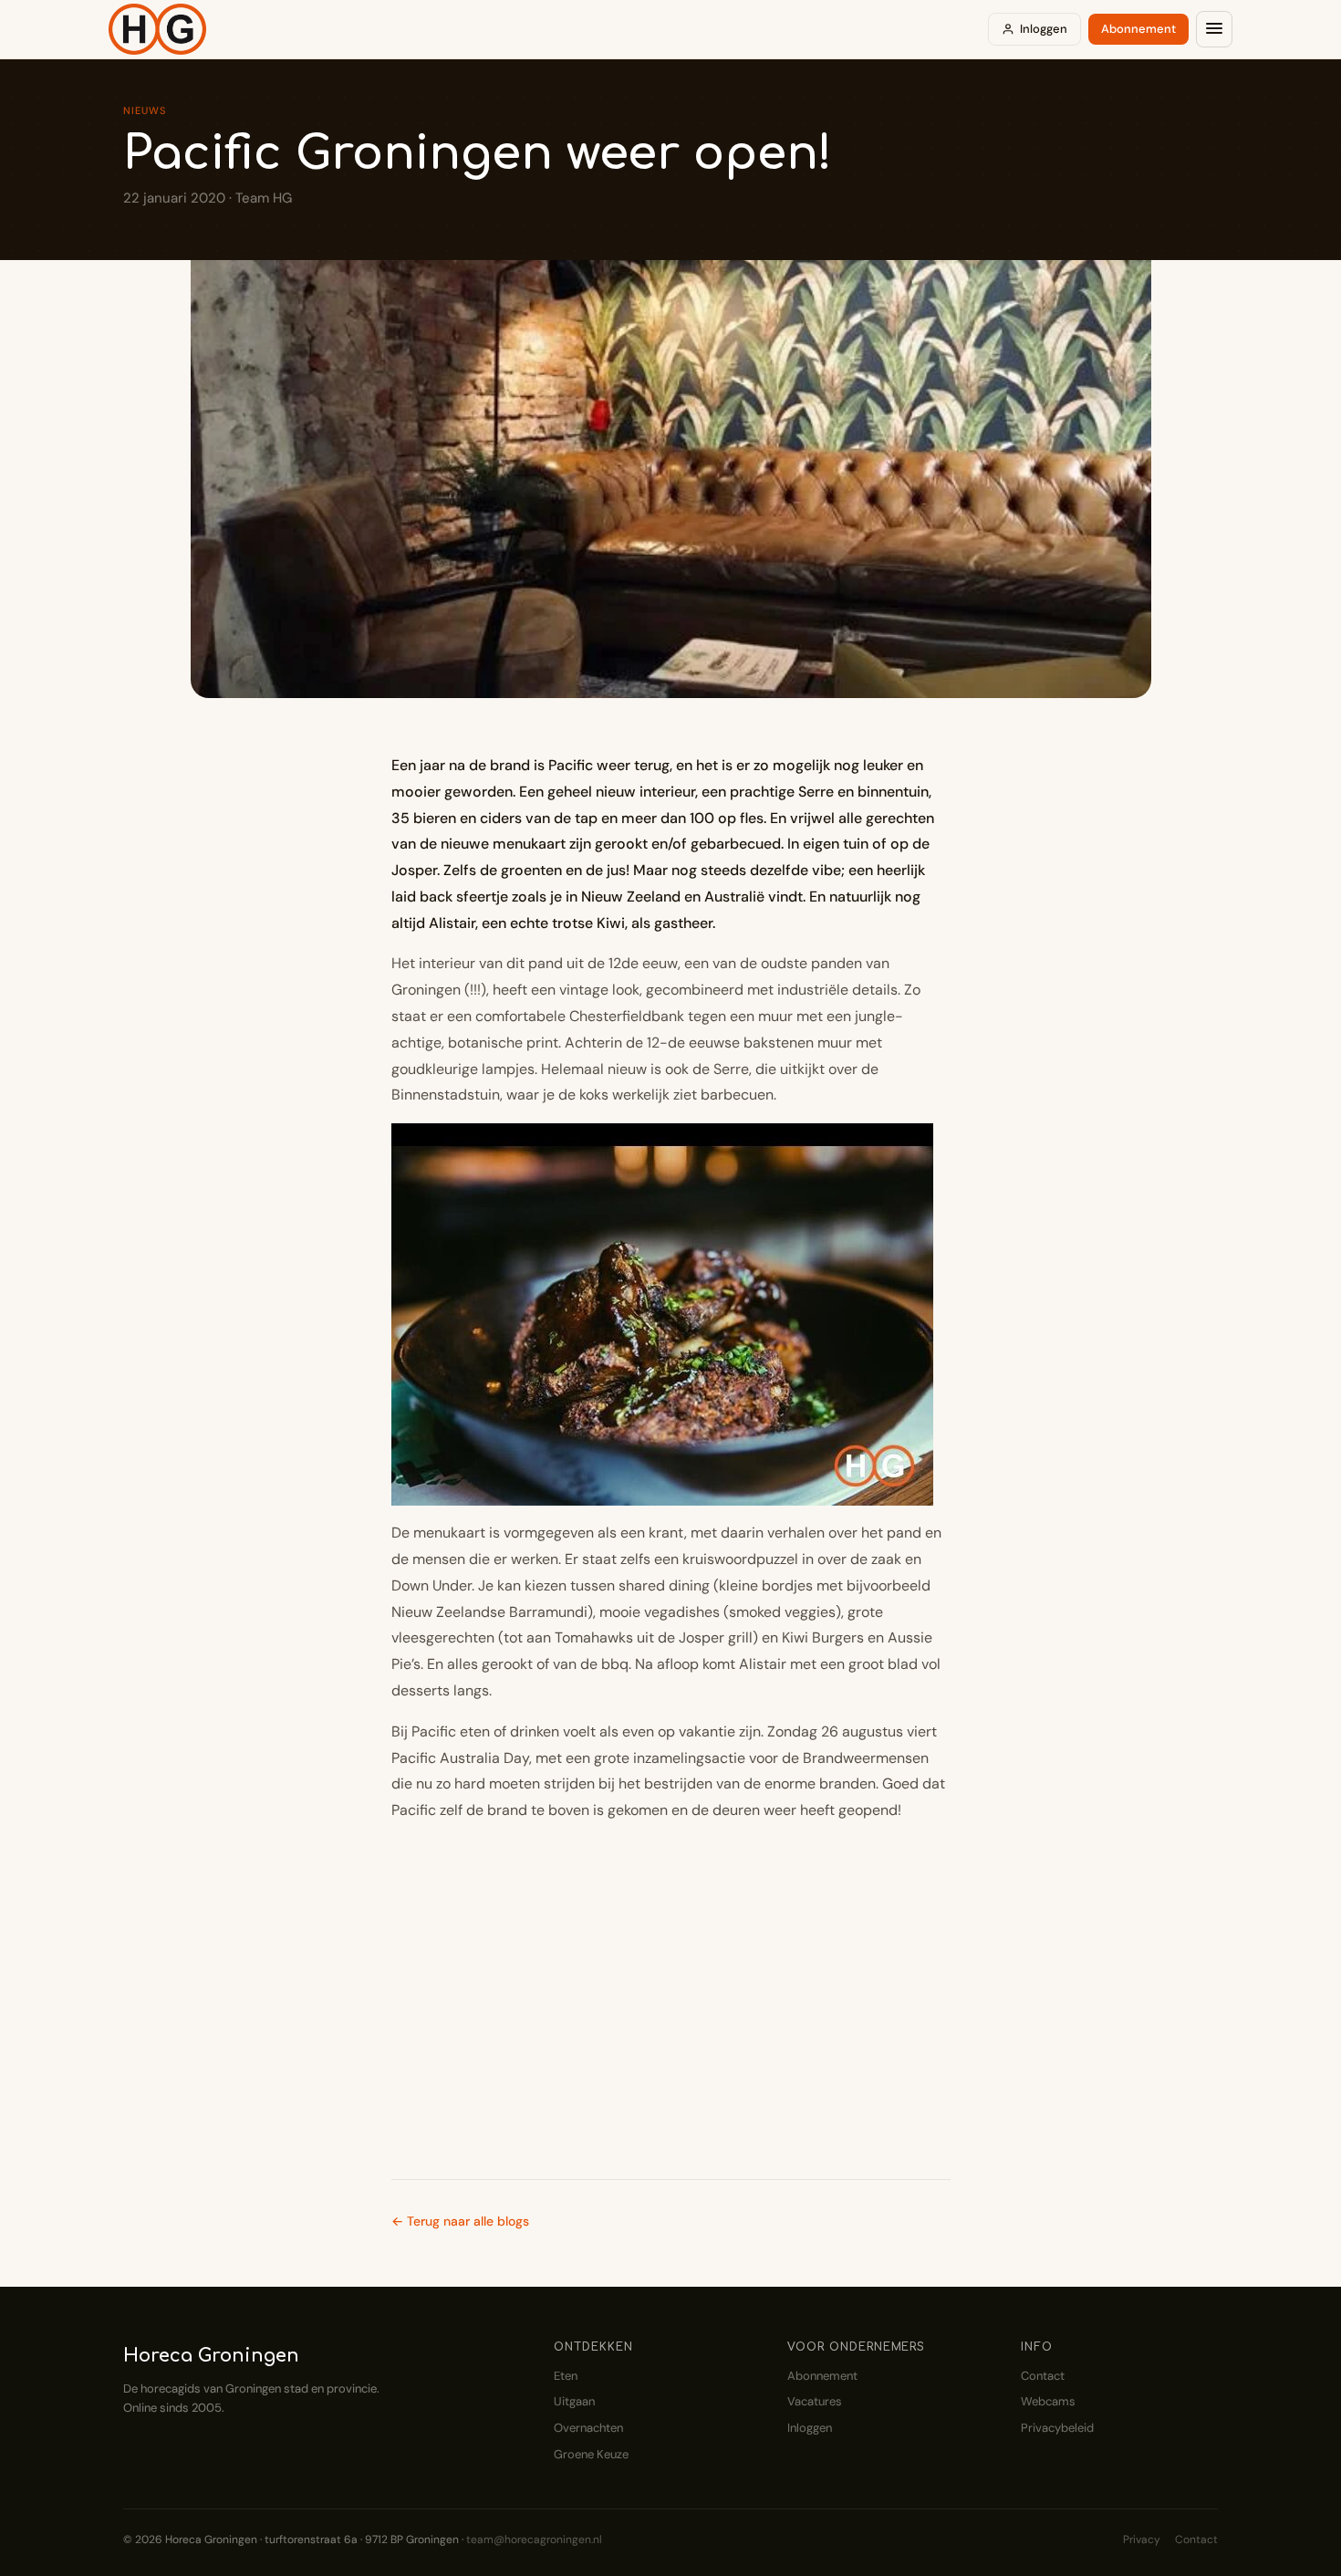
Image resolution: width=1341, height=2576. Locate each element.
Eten (566, 2376)
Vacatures (815, 2401)
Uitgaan (574, 2401)
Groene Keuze (591, 2454)
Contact (1043, 2376)
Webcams (1048, 2401)
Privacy (1142, 2539)
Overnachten (588, 2428)
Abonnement (1138, 29)
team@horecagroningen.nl (534, 2539)
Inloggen (1044, 29)
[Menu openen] (1214, 29)
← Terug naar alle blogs (460, 2221)
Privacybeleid (1057, 2428)
